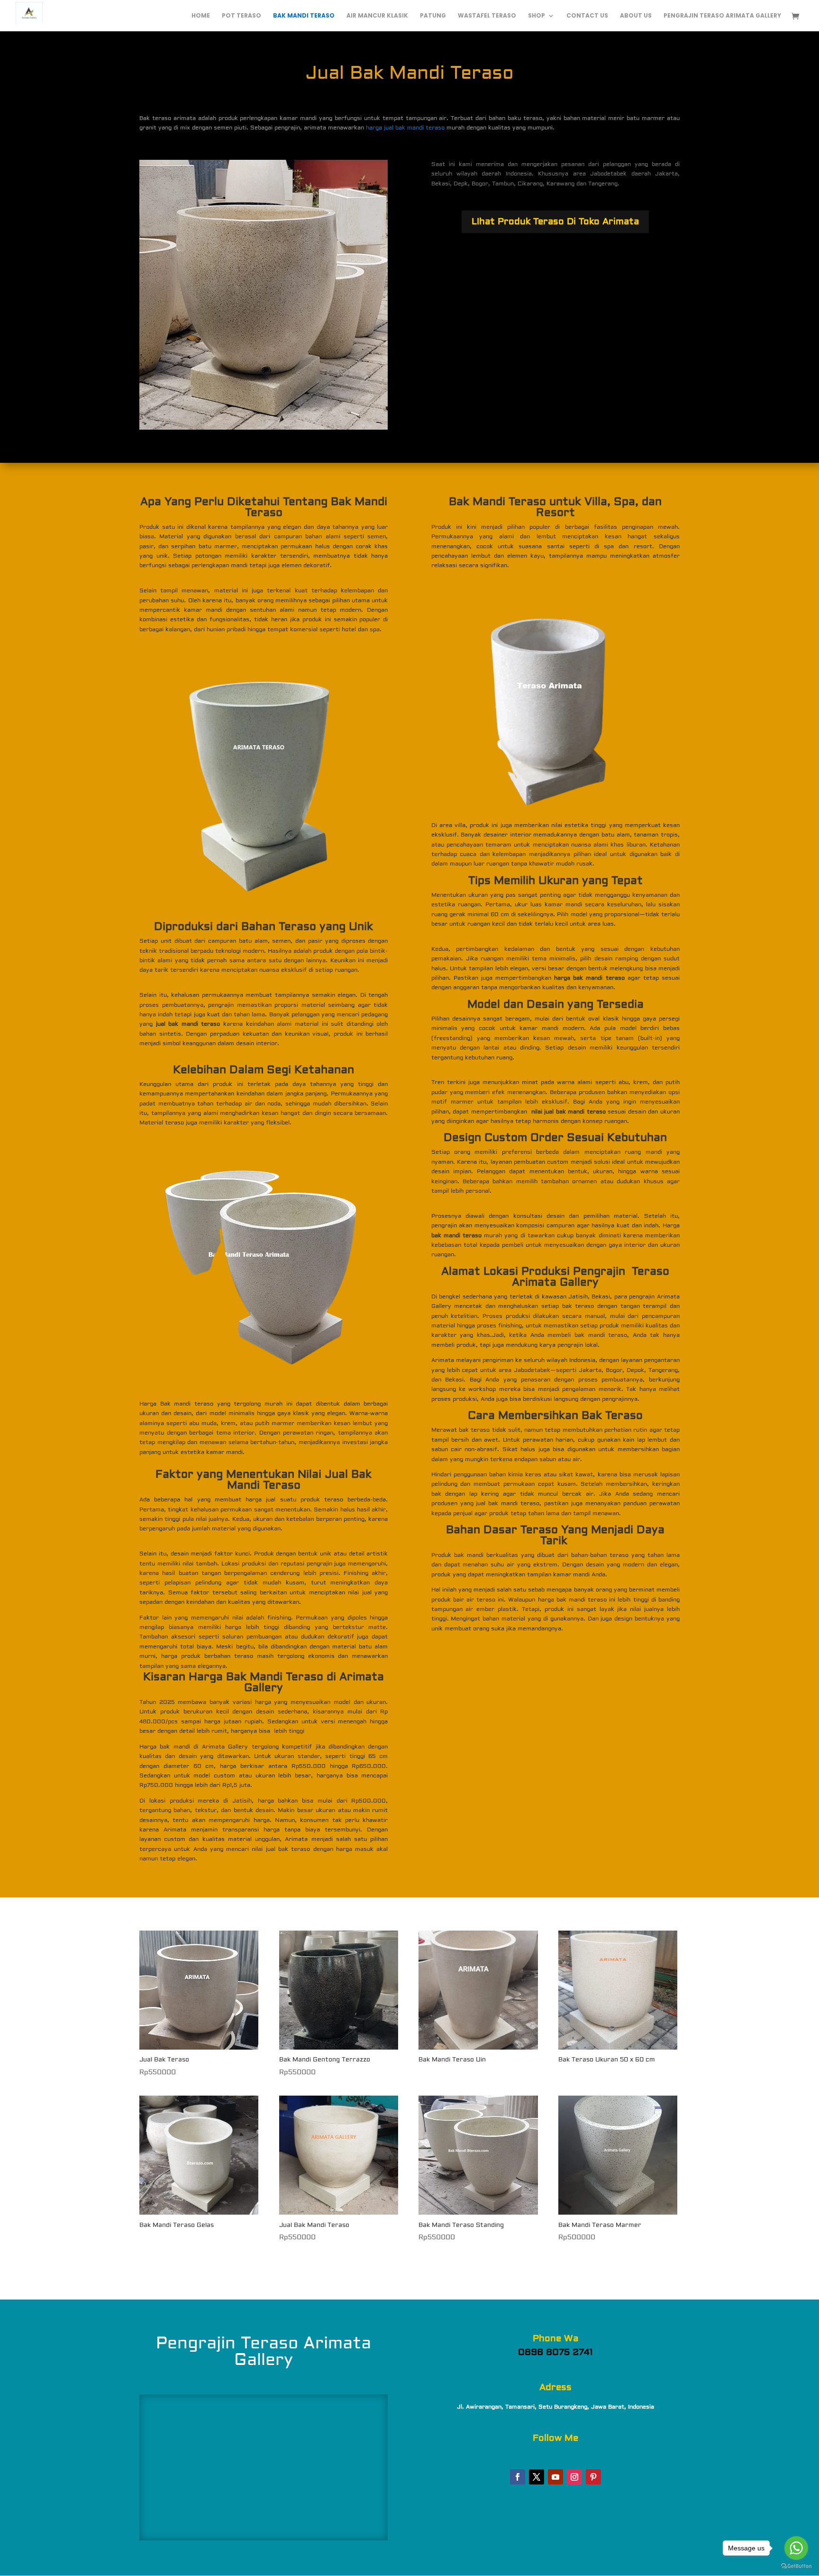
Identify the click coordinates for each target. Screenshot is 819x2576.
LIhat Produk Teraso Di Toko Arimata (555, 221)
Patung (433, 16)
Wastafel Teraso (487, 16)
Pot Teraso (241, 16)
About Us (636, 16)
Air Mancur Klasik (377, 16)
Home (201, 16)
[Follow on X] (537, 2477)
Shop (537, 16)
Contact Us (587, 16)
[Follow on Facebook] (518, 2477)
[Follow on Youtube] (555, 2477)
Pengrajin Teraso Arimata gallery (722, 16)
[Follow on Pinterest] (593, 2477)
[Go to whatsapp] (796, 2548)
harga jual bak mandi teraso (405, 128)
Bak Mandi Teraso (304, 16)
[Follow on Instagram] (574, 2477)
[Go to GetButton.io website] (796, 2566)
